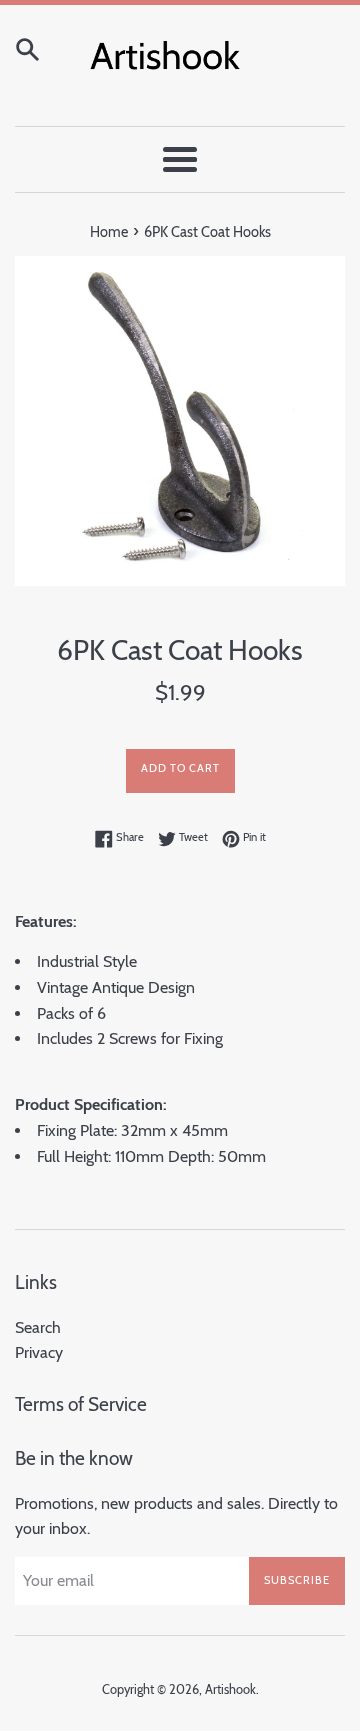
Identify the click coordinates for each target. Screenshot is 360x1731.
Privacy (39, 1352)
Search (38, 1327)
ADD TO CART (180, 768)
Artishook (230, 1689)
